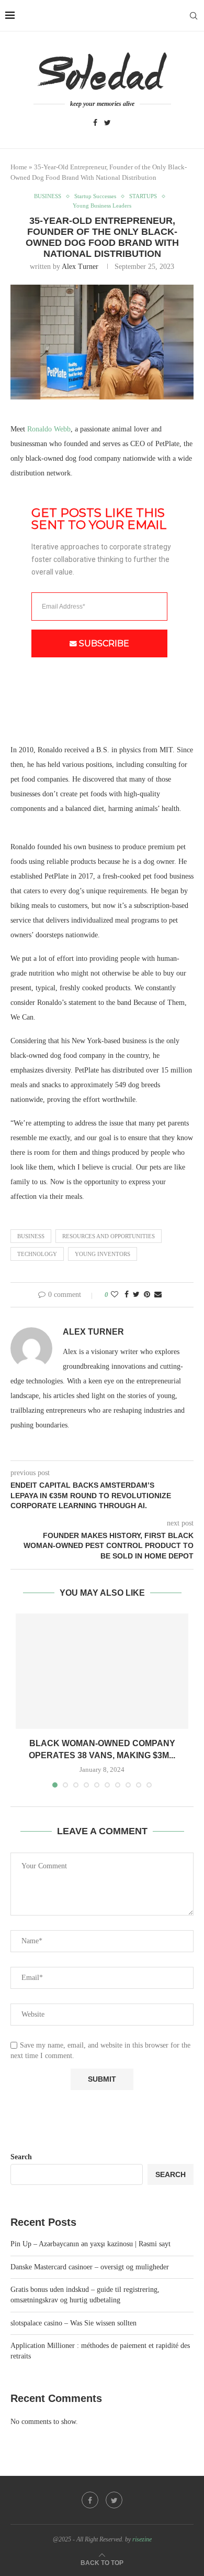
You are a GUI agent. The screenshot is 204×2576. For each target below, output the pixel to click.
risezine (142, 2539)
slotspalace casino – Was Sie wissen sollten (73, 2323)
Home (19, 167)
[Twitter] (107, 123)
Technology (37, 1254)
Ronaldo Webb (49, 429)
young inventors (103, 1254)
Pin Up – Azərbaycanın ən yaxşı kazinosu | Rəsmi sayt (90, 2244)
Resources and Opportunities (109, 1236)
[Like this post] (115, 1295)
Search (21, 2157)
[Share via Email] (158, 1295)
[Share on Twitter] (136, 1295)
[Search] (194, 16)
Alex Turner (80, 267)
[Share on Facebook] (127, 1295)
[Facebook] (95, 123)
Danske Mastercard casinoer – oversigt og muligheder (90, 2267)
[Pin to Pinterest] (147, 1295)
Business (31, 1236)
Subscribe (104, 643)
